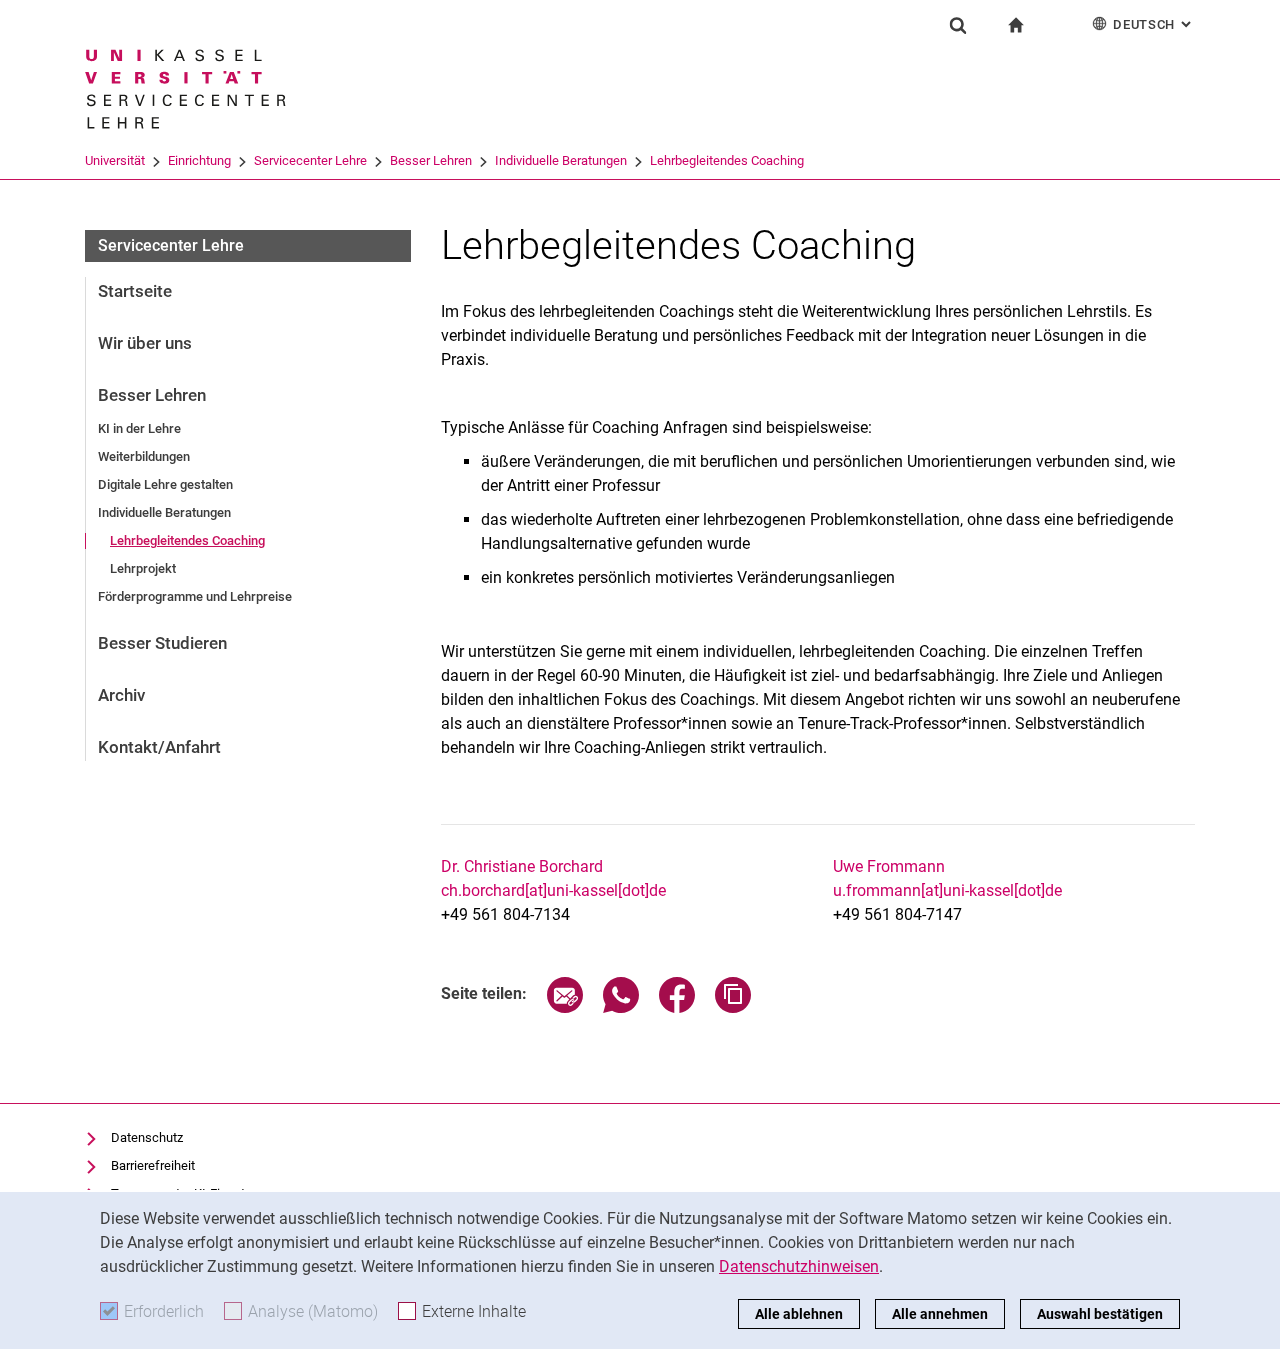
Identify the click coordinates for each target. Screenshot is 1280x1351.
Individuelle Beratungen (561, 160)
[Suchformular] (958, 25)
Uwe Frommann (889, 866)
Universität (115, 160)
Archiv (121, 695)
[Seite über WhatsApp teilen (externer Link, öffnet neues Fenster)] (621, 1007)
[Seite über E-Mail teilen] (565, 1007)
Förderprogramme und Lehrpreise (195, 596)
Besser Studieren (162, 643)
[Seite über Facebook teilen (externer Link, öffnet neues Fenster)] (677, 1007)
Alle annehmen (940, 1314)
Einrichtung (199, 160)
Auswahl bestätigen (1100, 1314)
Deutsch (1154, 24)
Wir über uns (145, 343)
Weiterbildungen (144, 456)
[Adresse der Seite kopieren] (733, 1007)
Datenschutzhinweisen (799, 1266)
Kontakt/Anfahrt (159, 747)
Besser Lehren (431, 160)
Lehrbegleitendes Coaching (727, 160)
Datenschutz (147, 1137)
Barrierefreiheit (153, 1165)
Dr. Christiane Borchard (522, 866)
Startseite (135, 291)
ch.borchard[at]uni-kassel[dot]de (553, 890)
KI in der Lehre (139, 428)
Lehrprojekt (143, 568)
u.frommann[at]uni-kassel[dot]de (947, 890)
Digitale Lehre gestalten (165, 484)
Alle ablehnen (799, 1314)
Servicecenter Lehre (310, 160)
